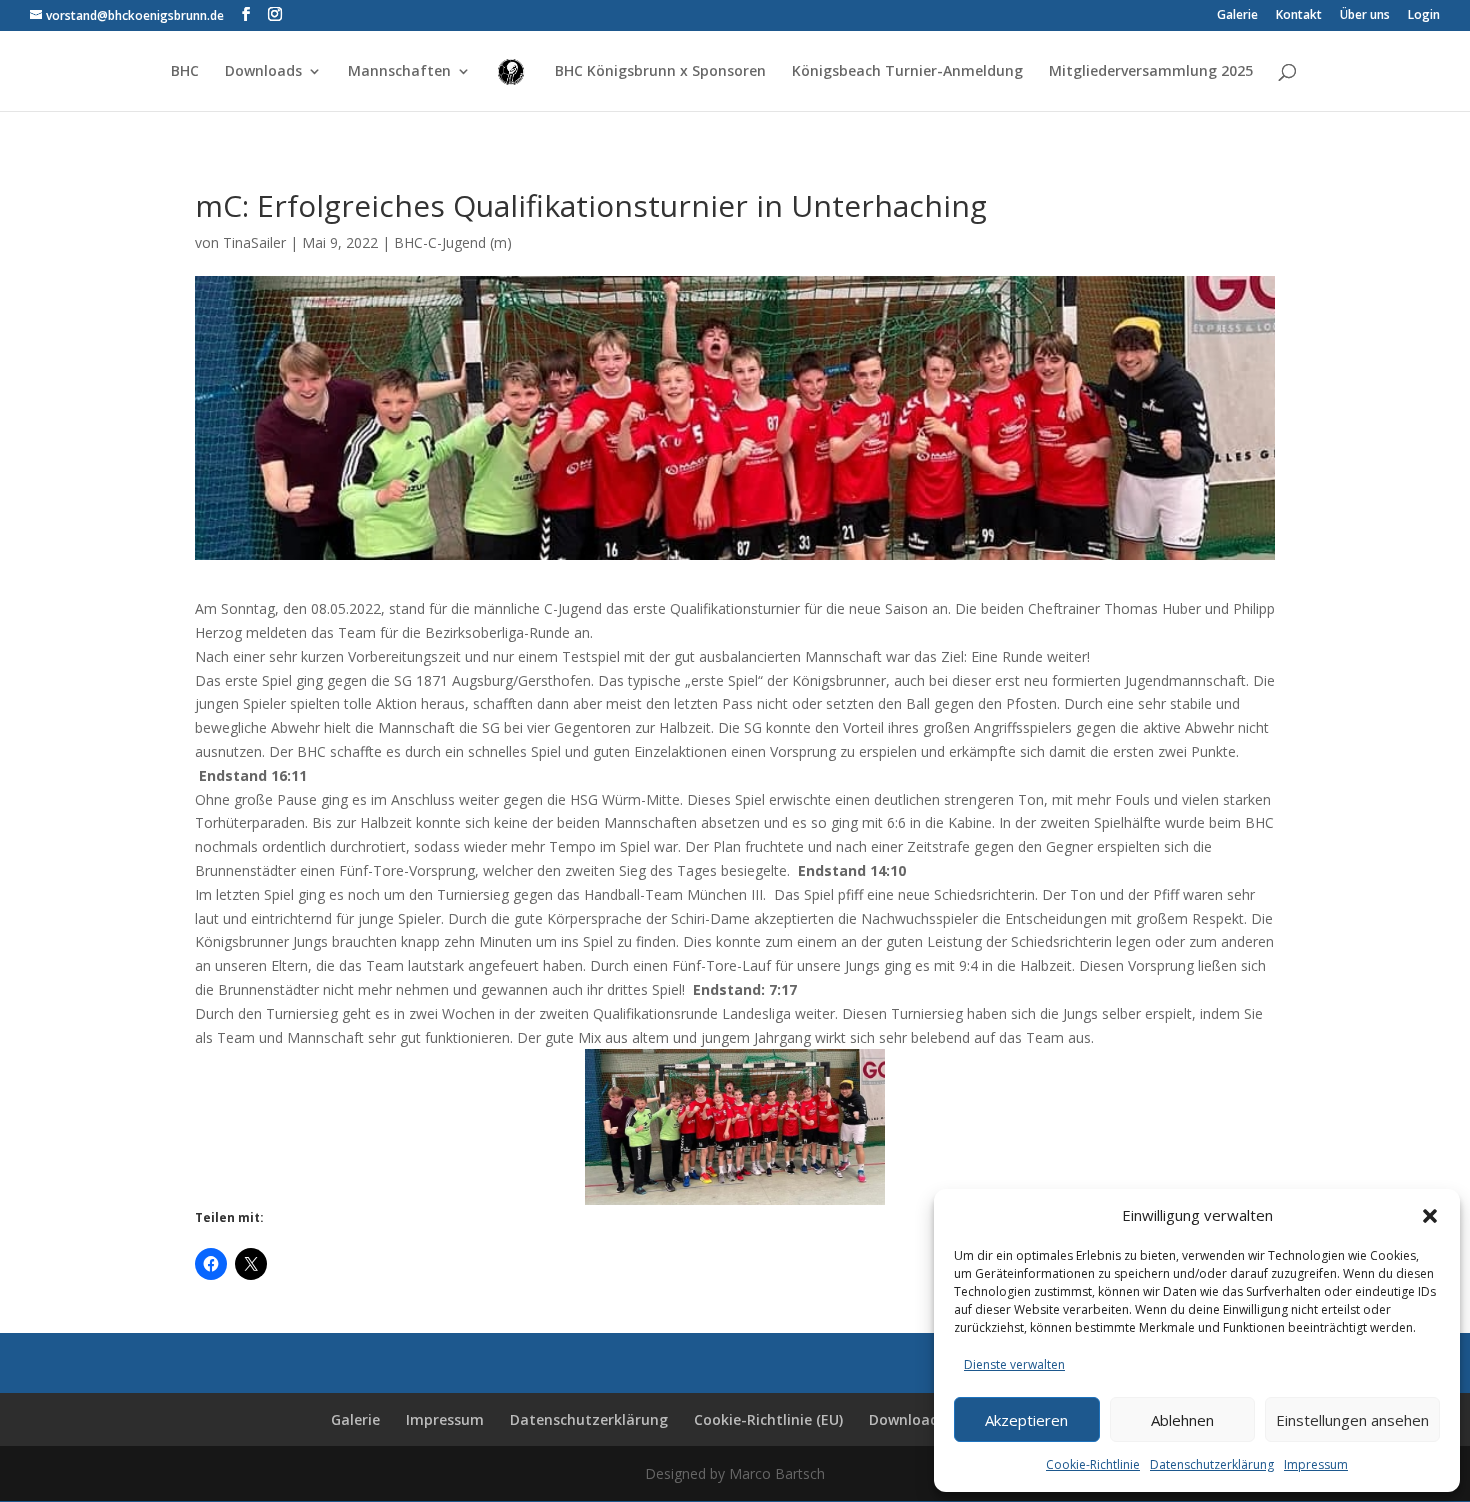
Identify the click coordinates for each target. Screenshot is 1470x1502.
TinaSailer (254, 242)
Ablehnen (1182, 1420)
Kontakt (1299, 16)
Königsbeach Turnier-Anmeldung (907, 72)
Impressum (1316, 1464)
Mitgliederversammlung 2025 (1151, 72)
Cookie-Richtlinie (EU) (768, 1419)
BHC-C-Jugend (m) (453, 242)
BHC (185, 72)
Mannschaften (399, 72)
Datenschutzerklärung (1212, 1464)
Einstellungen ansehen (1352, 1420)
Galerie (1237, 16)
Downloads (263, 72)
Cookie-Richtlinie (1093, 1464)
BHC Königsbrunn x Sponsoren (660, 72)
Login (1424, 16)
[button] (1430, 1216)
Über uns (1365, 16)
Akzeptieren (1026, 1420)
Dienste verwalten (1014, 1364)
